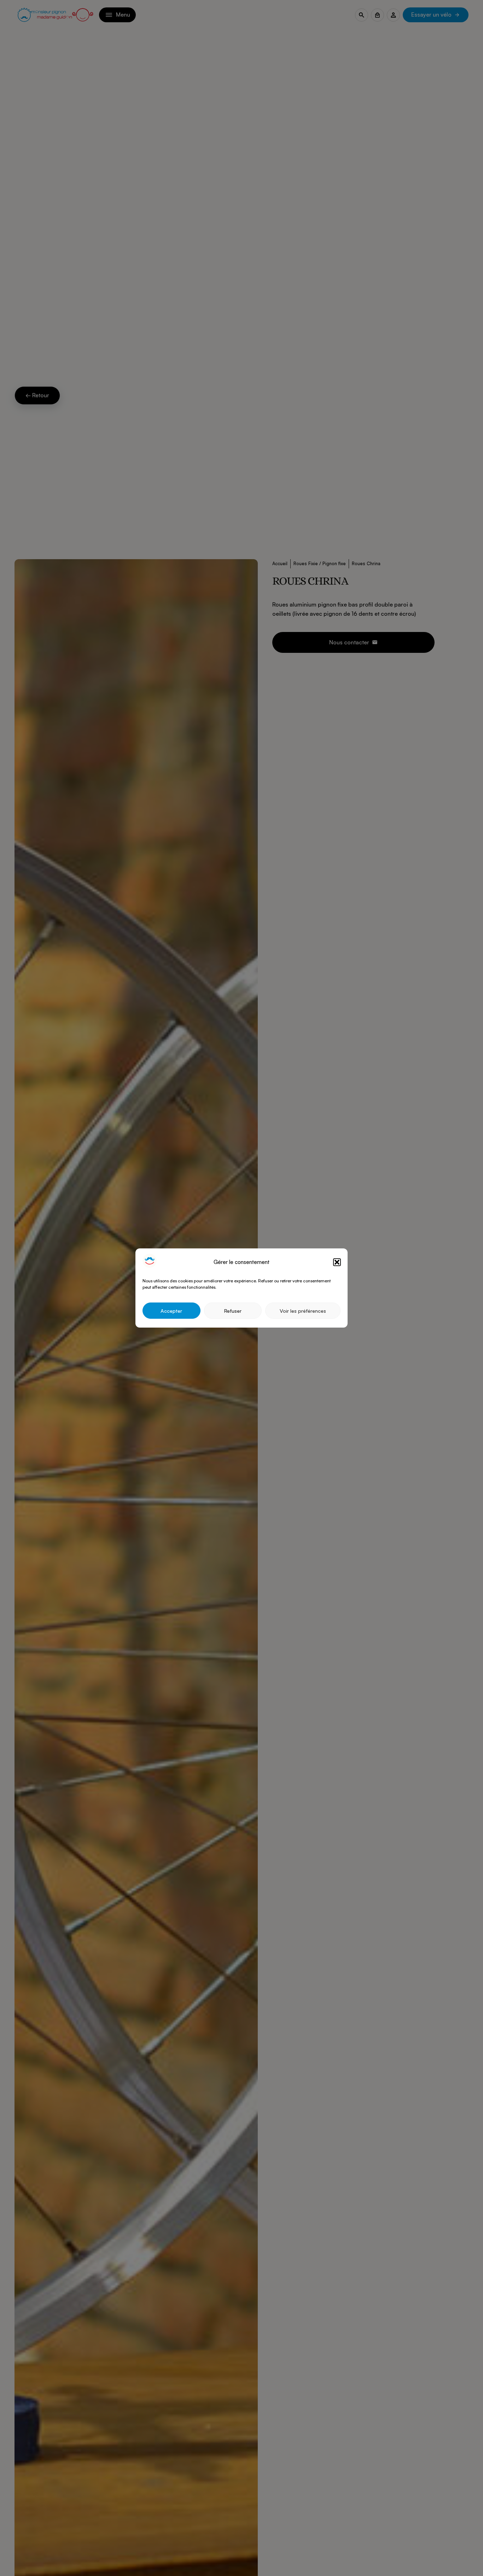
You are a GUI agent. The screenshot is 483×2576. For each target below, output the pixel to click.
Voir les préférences (303, 1311)
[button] (337, 1262)
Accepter (171, 1311)
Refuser (233, 1311)
